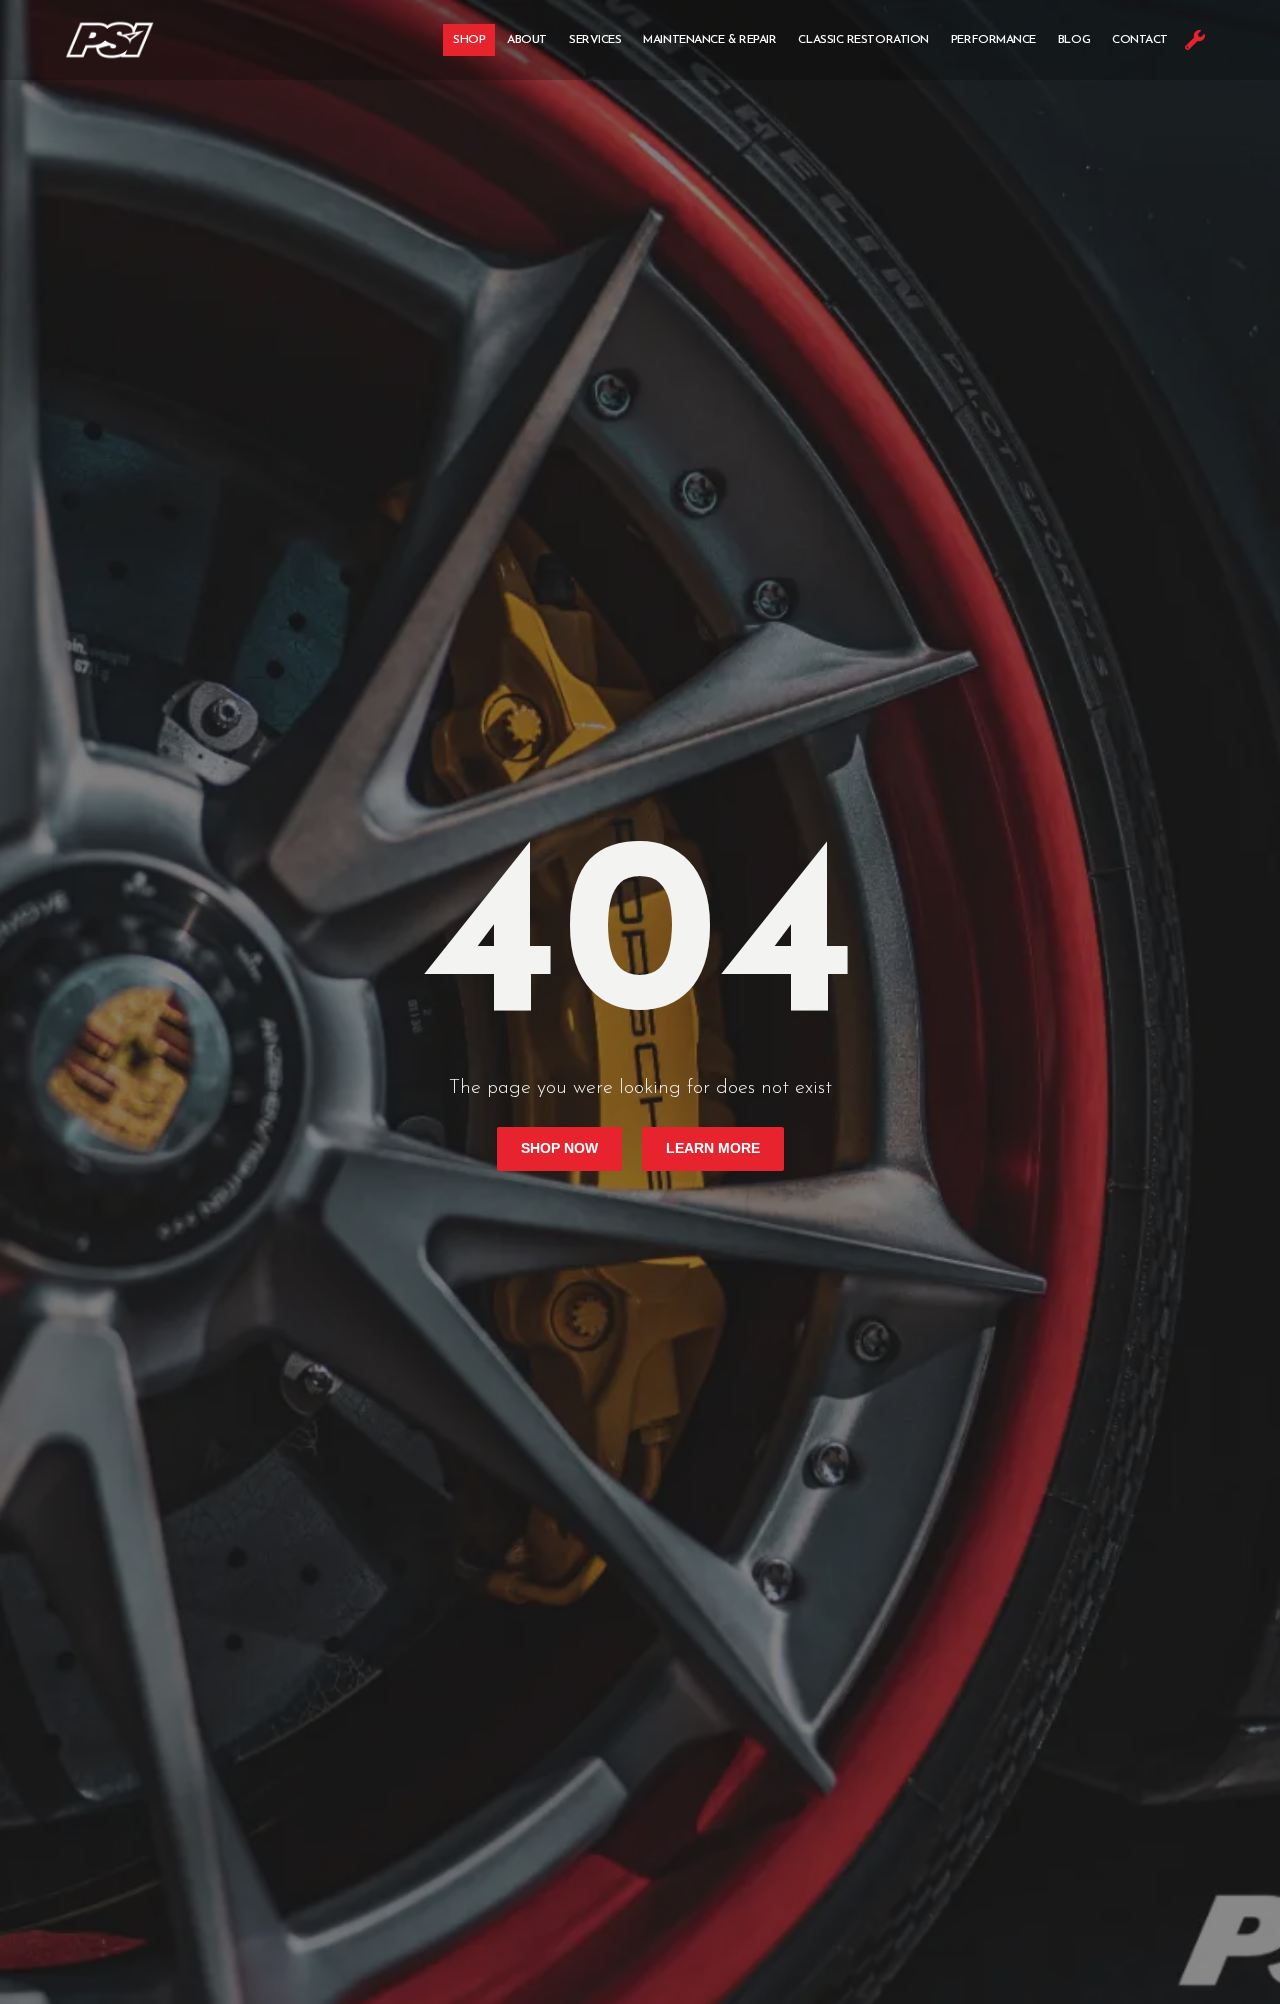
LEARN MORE (713, 1148)
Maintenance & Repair (709, 40)
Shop (469, 40)
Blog (1074, 40)
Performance (993, 40)
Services (595, 40)
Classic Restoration (863, 40)
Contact (1140, 40)
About (527, 40)
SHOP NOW (559, 1148)
